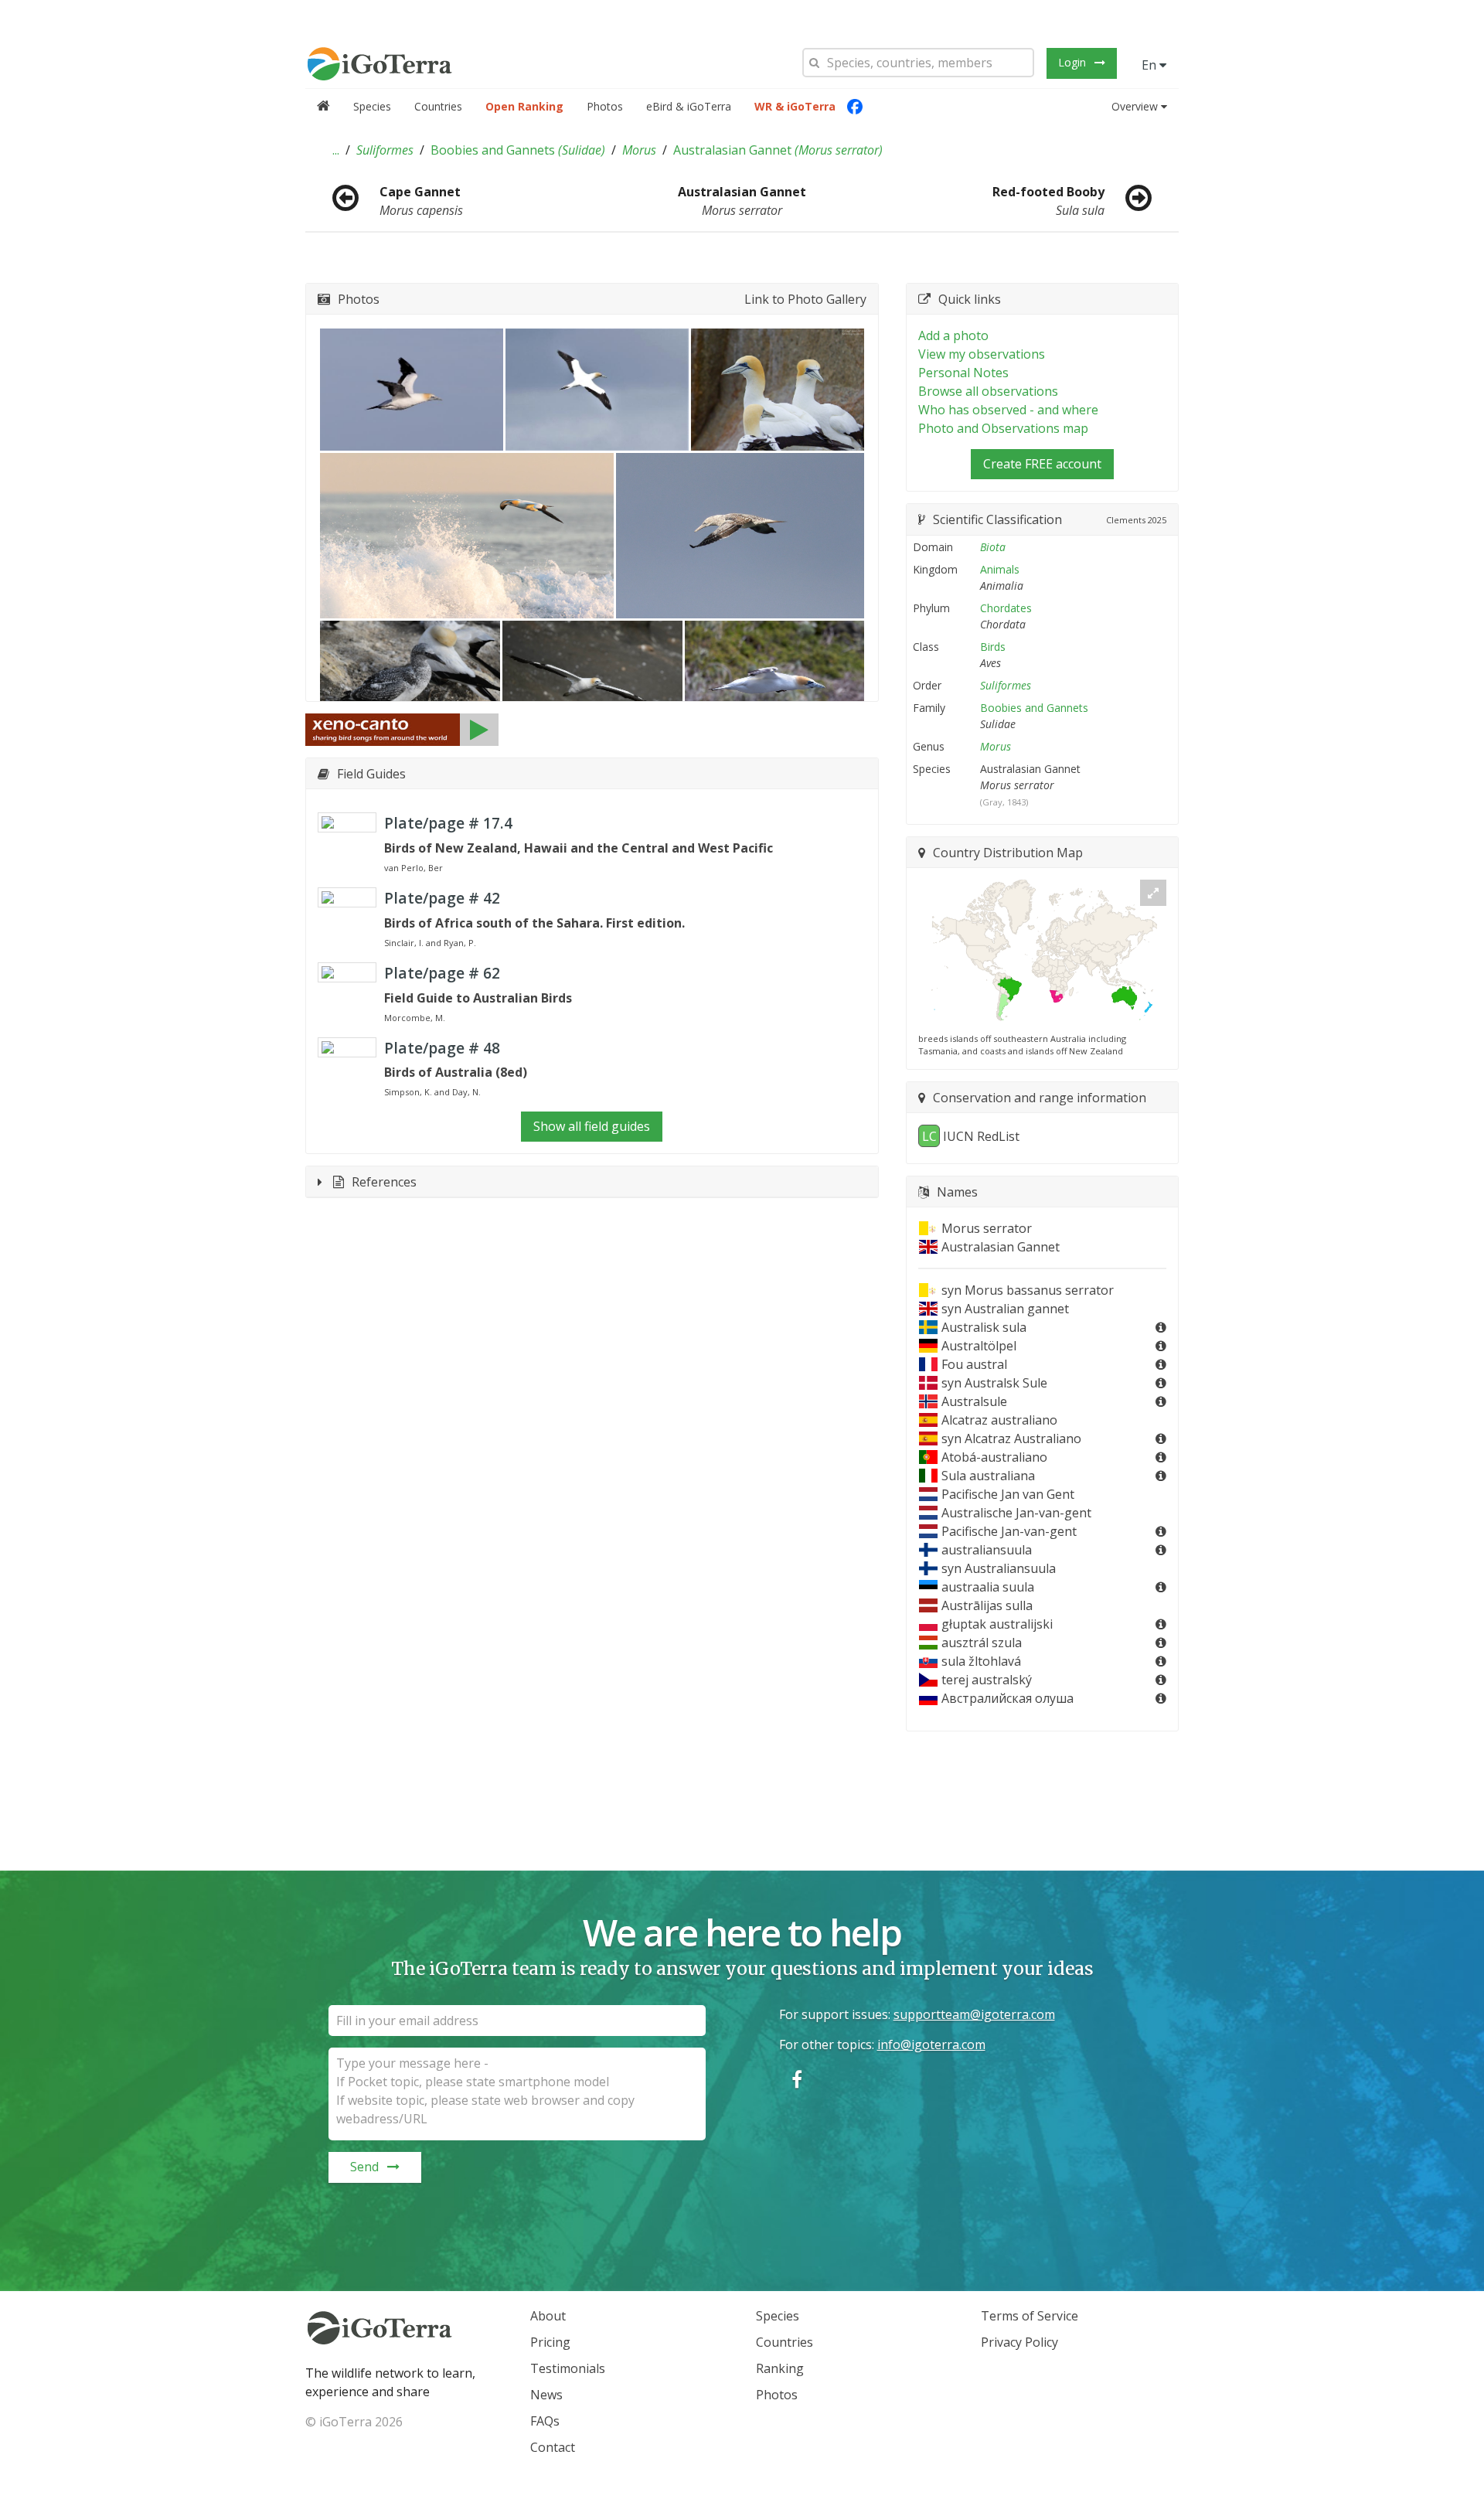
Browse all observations (988, 391)
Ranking (780, 2368)
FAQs (545, 2421)
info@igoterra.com (931, 2044)
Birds (993, 647)
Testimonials (568, 2368)
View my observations (982, 354)
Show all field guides (592, 1126)
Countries (438, 106)
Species (372, 106)
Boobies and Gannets (518, 150)
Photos (605, 106)
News (546, 2395)
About (548, 2316)
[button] (336, 150)
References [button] (384, 1182)
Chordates (1006, 608)
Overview (1135, 106)
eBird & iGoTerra (689, 106)
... (336, 150)
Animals (1000, 569)
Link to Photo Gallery (805, 299)
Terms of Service (1030, 2316)
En (1150, 65)
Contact (553, 2447)
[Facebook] (855, 107)
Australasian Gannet (778, 150)
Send (364, 2167)
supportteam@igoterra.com (974, 2014)
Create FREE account (1042, 464)
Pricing (550, 2342)
